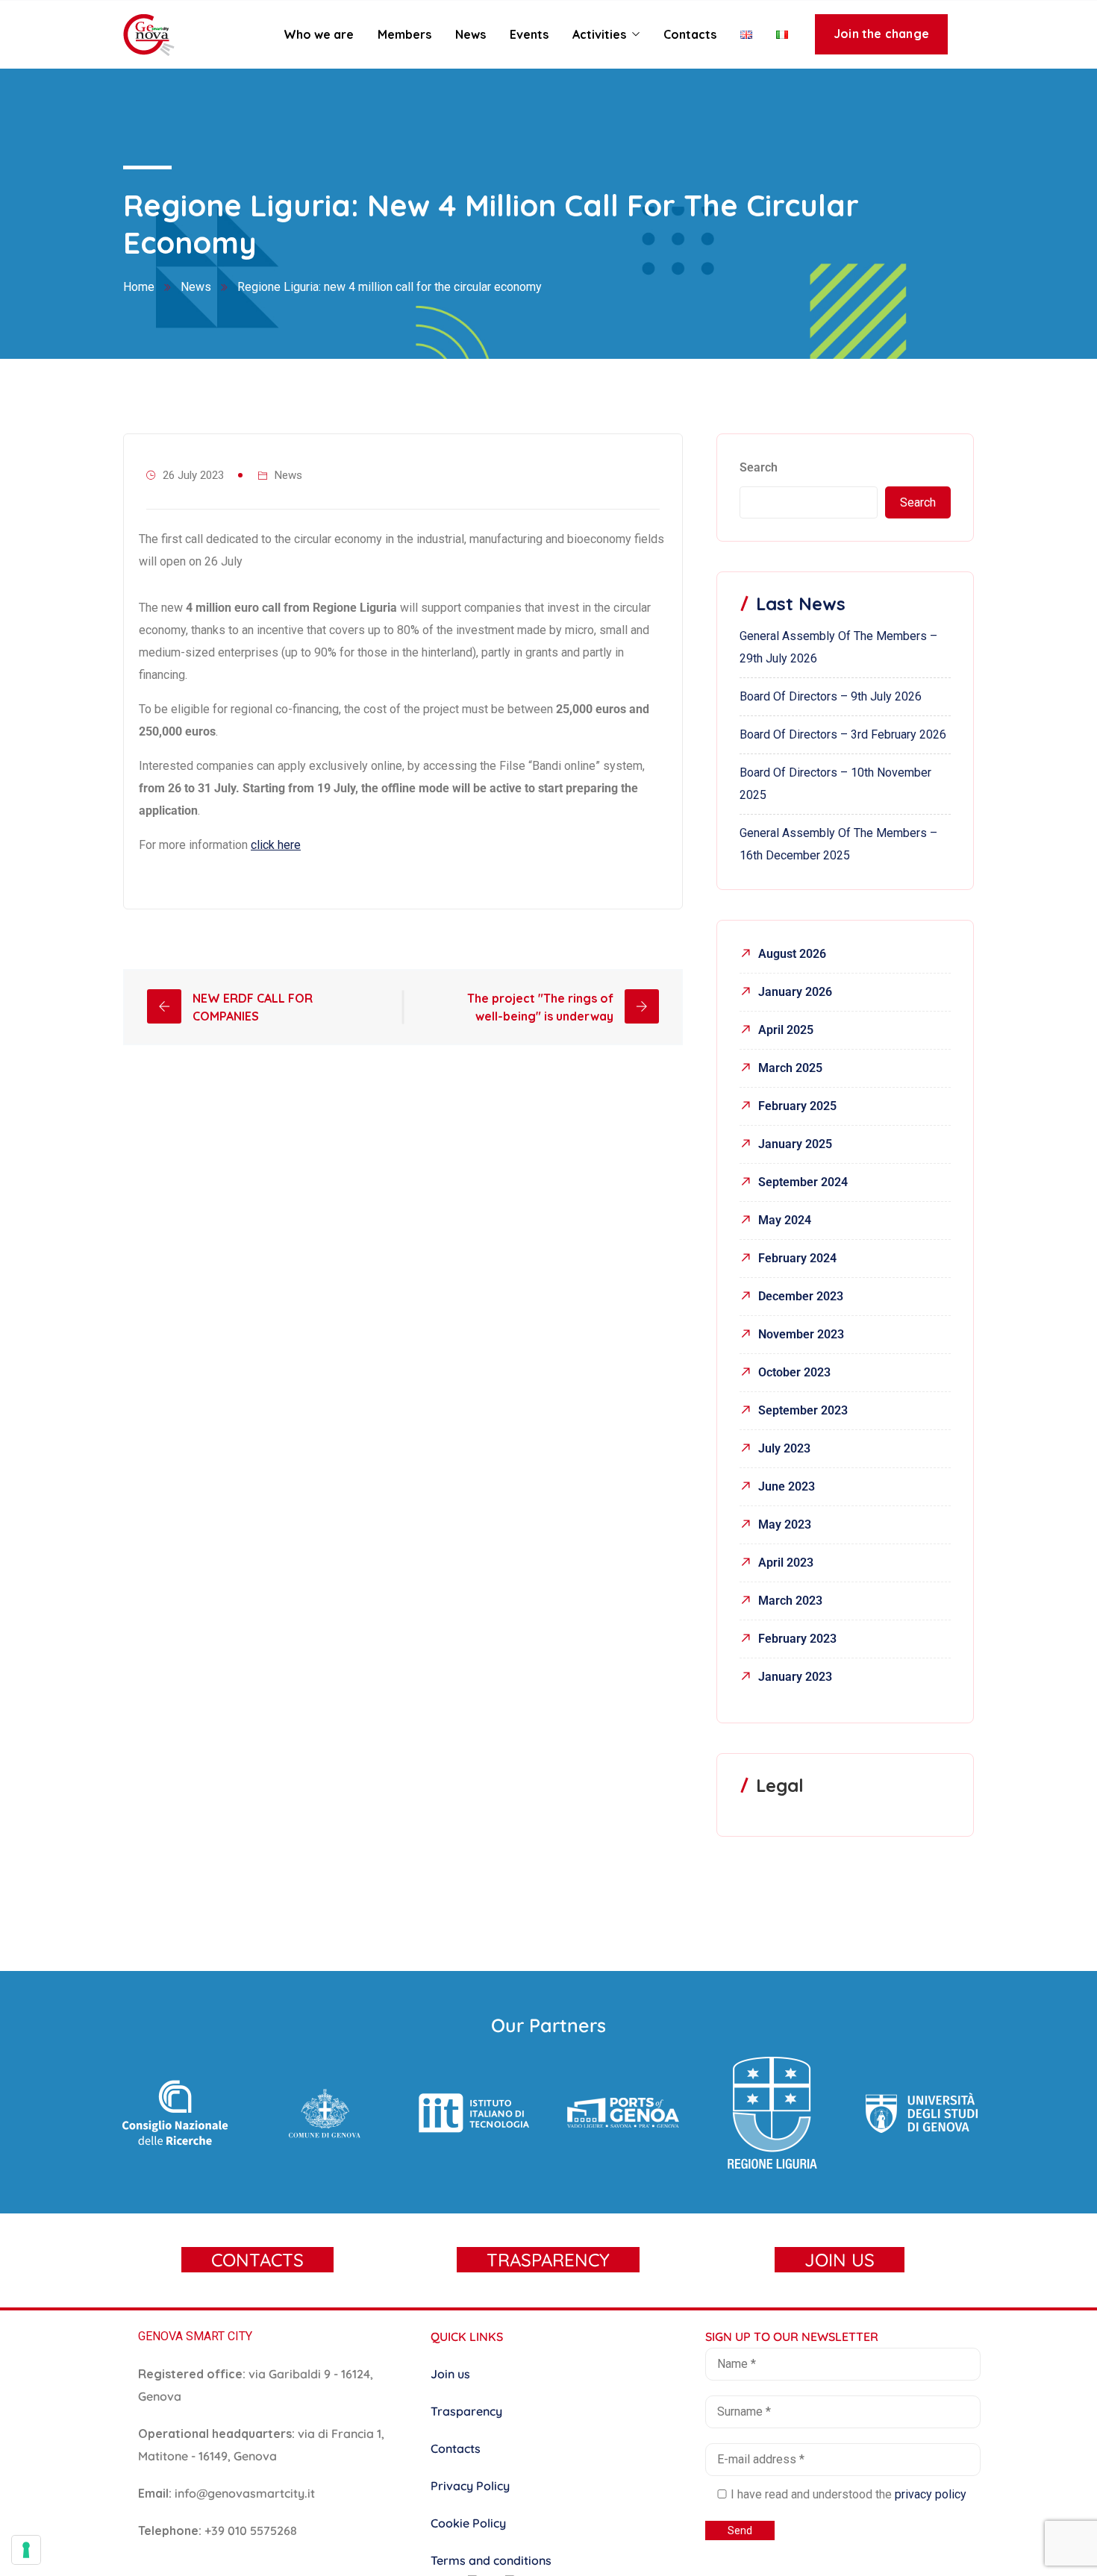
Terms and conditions (491, 2560)
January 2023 (795, 1677)
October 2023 (794, 1372)
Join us (450, 2374)
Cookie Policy (468, 2523)
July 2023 (784, 1448)
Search (759, 467)
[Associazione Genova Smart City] (149, 36)
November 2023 (801, 1334)
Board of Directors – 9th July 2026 (831, 696)
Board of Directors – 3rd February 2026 (843, 734)
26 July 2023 (193, 475)
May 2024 (785, 1220)
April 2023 (786, 1563)
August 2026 (792, 954)
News (471, 34)
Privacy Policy (470, 2486)
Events (529, 34)
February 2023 (797, 1639)
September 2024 (803, 1182)
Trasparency (466, 2411)
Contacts (690, 34)
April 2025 (786, 1030)
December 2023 (801, 1296)
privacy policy (931, 2494)
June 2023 (787, 1486)
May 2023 (785, 1524)
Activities (599, 34)
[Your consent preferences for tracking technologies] (26, 2550)
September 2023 (803, 1410)
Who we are (319, 34)
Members (404, 34)
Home (139, 287)
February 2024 (797, 1258)
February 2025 (797, 1106)
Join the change (881, 34)
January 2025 (795, 1144)
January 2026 (795, 992)
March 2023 (790, 1601)
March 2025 (790, 1068)
